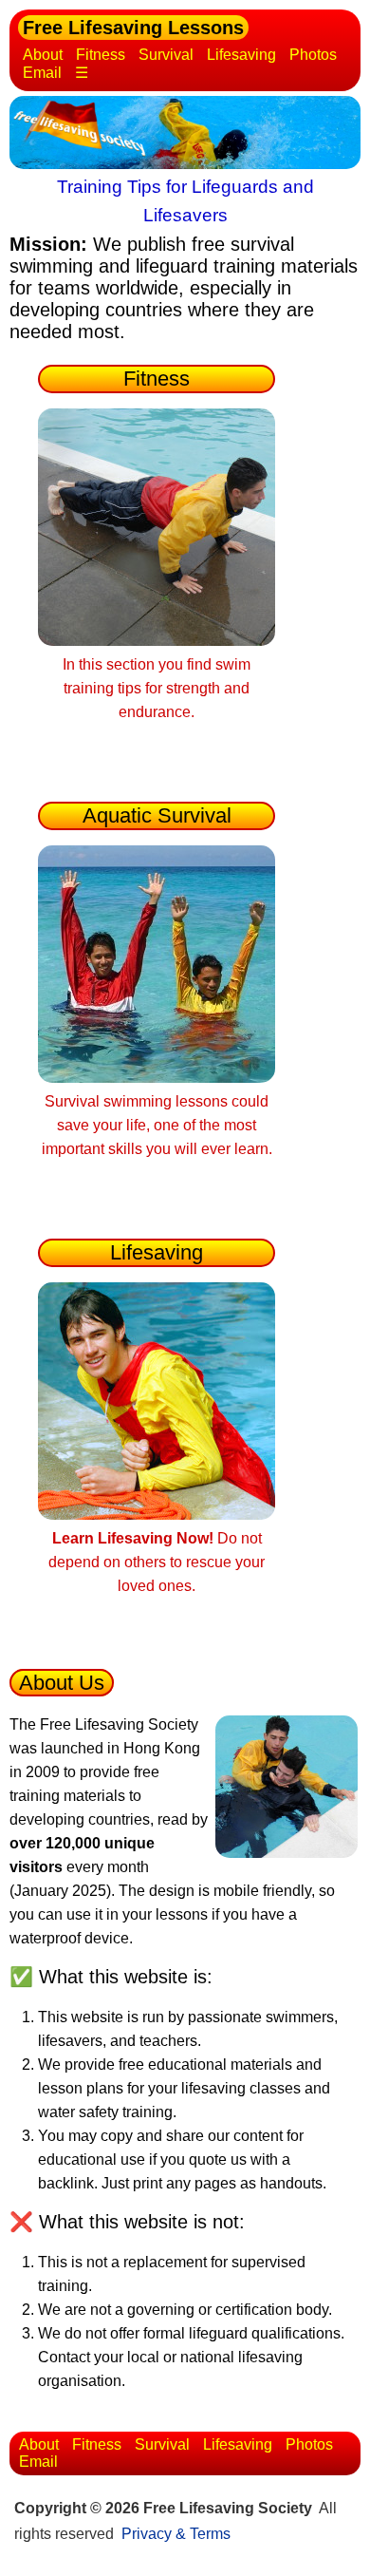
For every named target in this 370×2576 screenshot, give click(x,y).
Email (42, 73)
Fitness (101, 55)
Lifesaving (241, 55)
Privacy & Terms (176, 2534)
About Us (62, 1683)
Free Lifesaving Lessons (133, 28)
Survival (166, 55)
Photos (313, 55)
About (43, 55)
